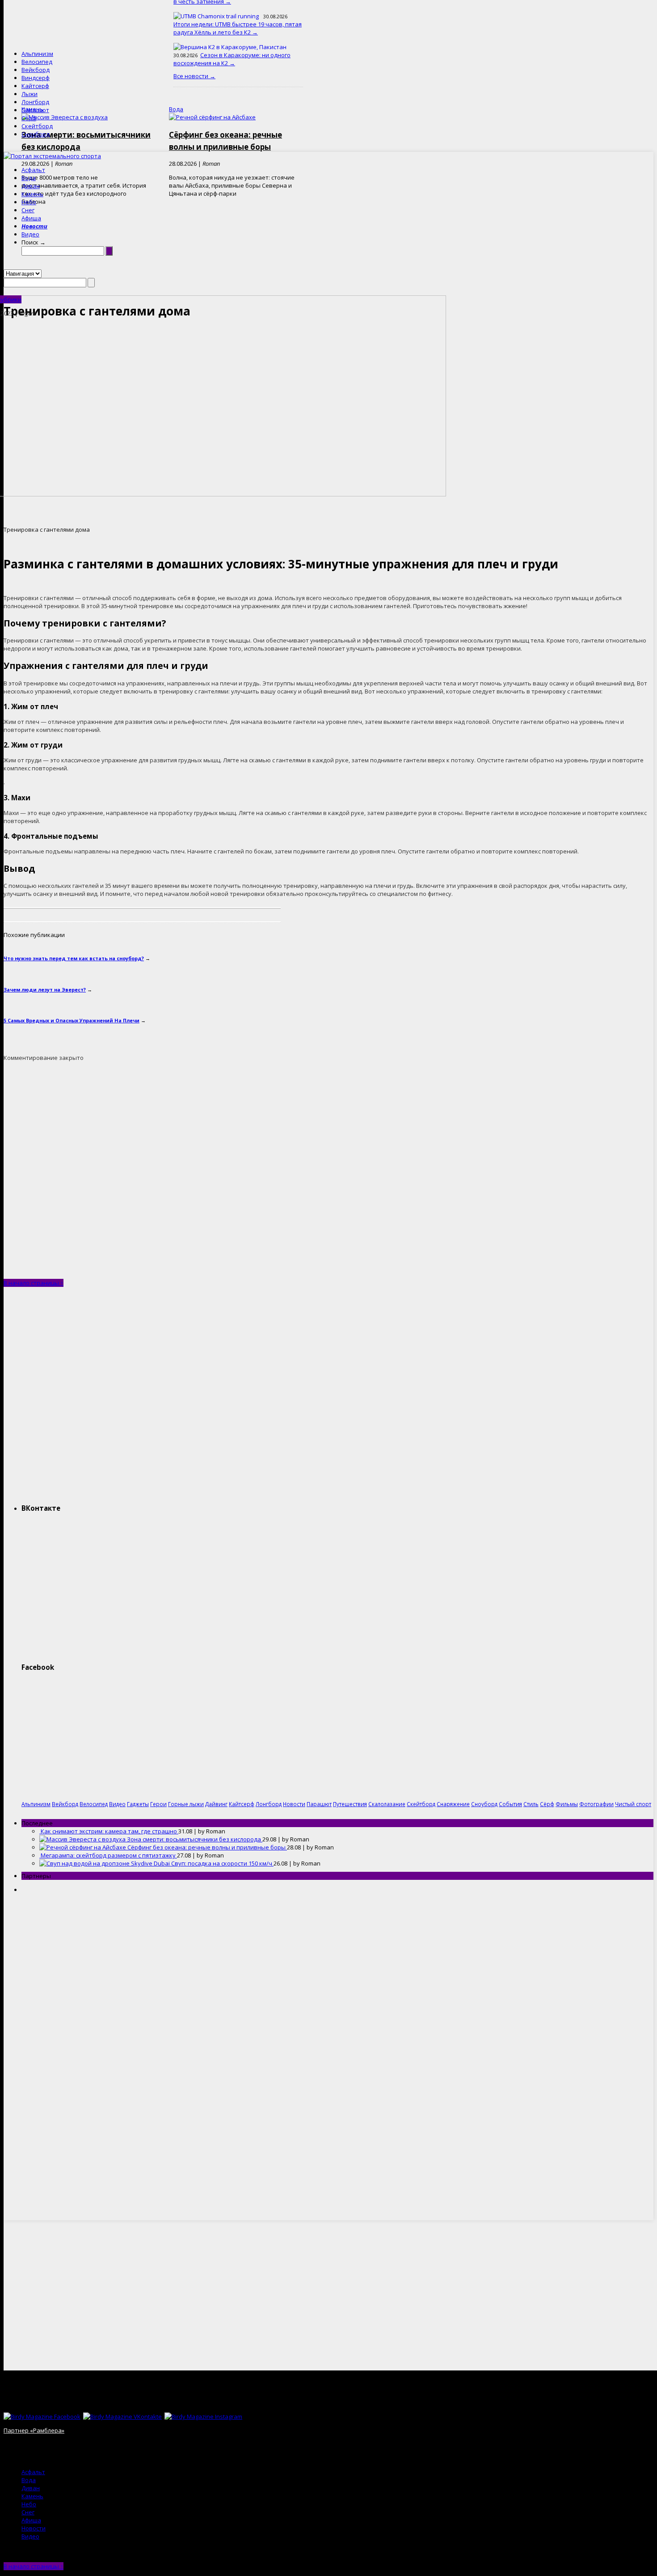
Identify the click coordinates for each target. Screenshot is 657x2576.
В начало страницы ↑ (34, 1283)
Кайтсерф (35, 86)
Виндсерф (36, 78)
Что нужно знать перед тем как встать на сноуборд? (74, 958)
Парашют (35, 110)
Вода (29, 178)
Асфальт (33, 170)
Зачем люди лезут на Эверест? (45, 990)
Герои (158, 1804)
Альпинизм (37, 54)
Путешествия (350, 1804)
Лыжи (29, 94)
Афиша (31, 218)
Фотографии (596, 1804)
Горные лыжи (186, 1804)
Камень (32, 194)
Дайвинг (216, 1804)
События (510, 1804)
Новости (34, 226)
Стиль (531, 1804)
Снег (28, 210)
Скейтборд (37, 126)
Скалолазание (387, 1804)
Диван (31, 186)
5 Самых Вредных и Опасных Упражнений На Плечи (72, 1020)
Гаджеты (138, 1804)
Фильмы (567, 1804)
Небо (29, 202)
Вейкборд (36, 70)
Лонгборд (35, 102)
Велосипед (37, 62)
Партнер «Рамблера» (34, 2430)
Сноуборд (36, 134)
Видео (30, 234)
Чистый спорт (633, 1804)
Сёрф (29, 118)
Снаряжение (453, 1804)
